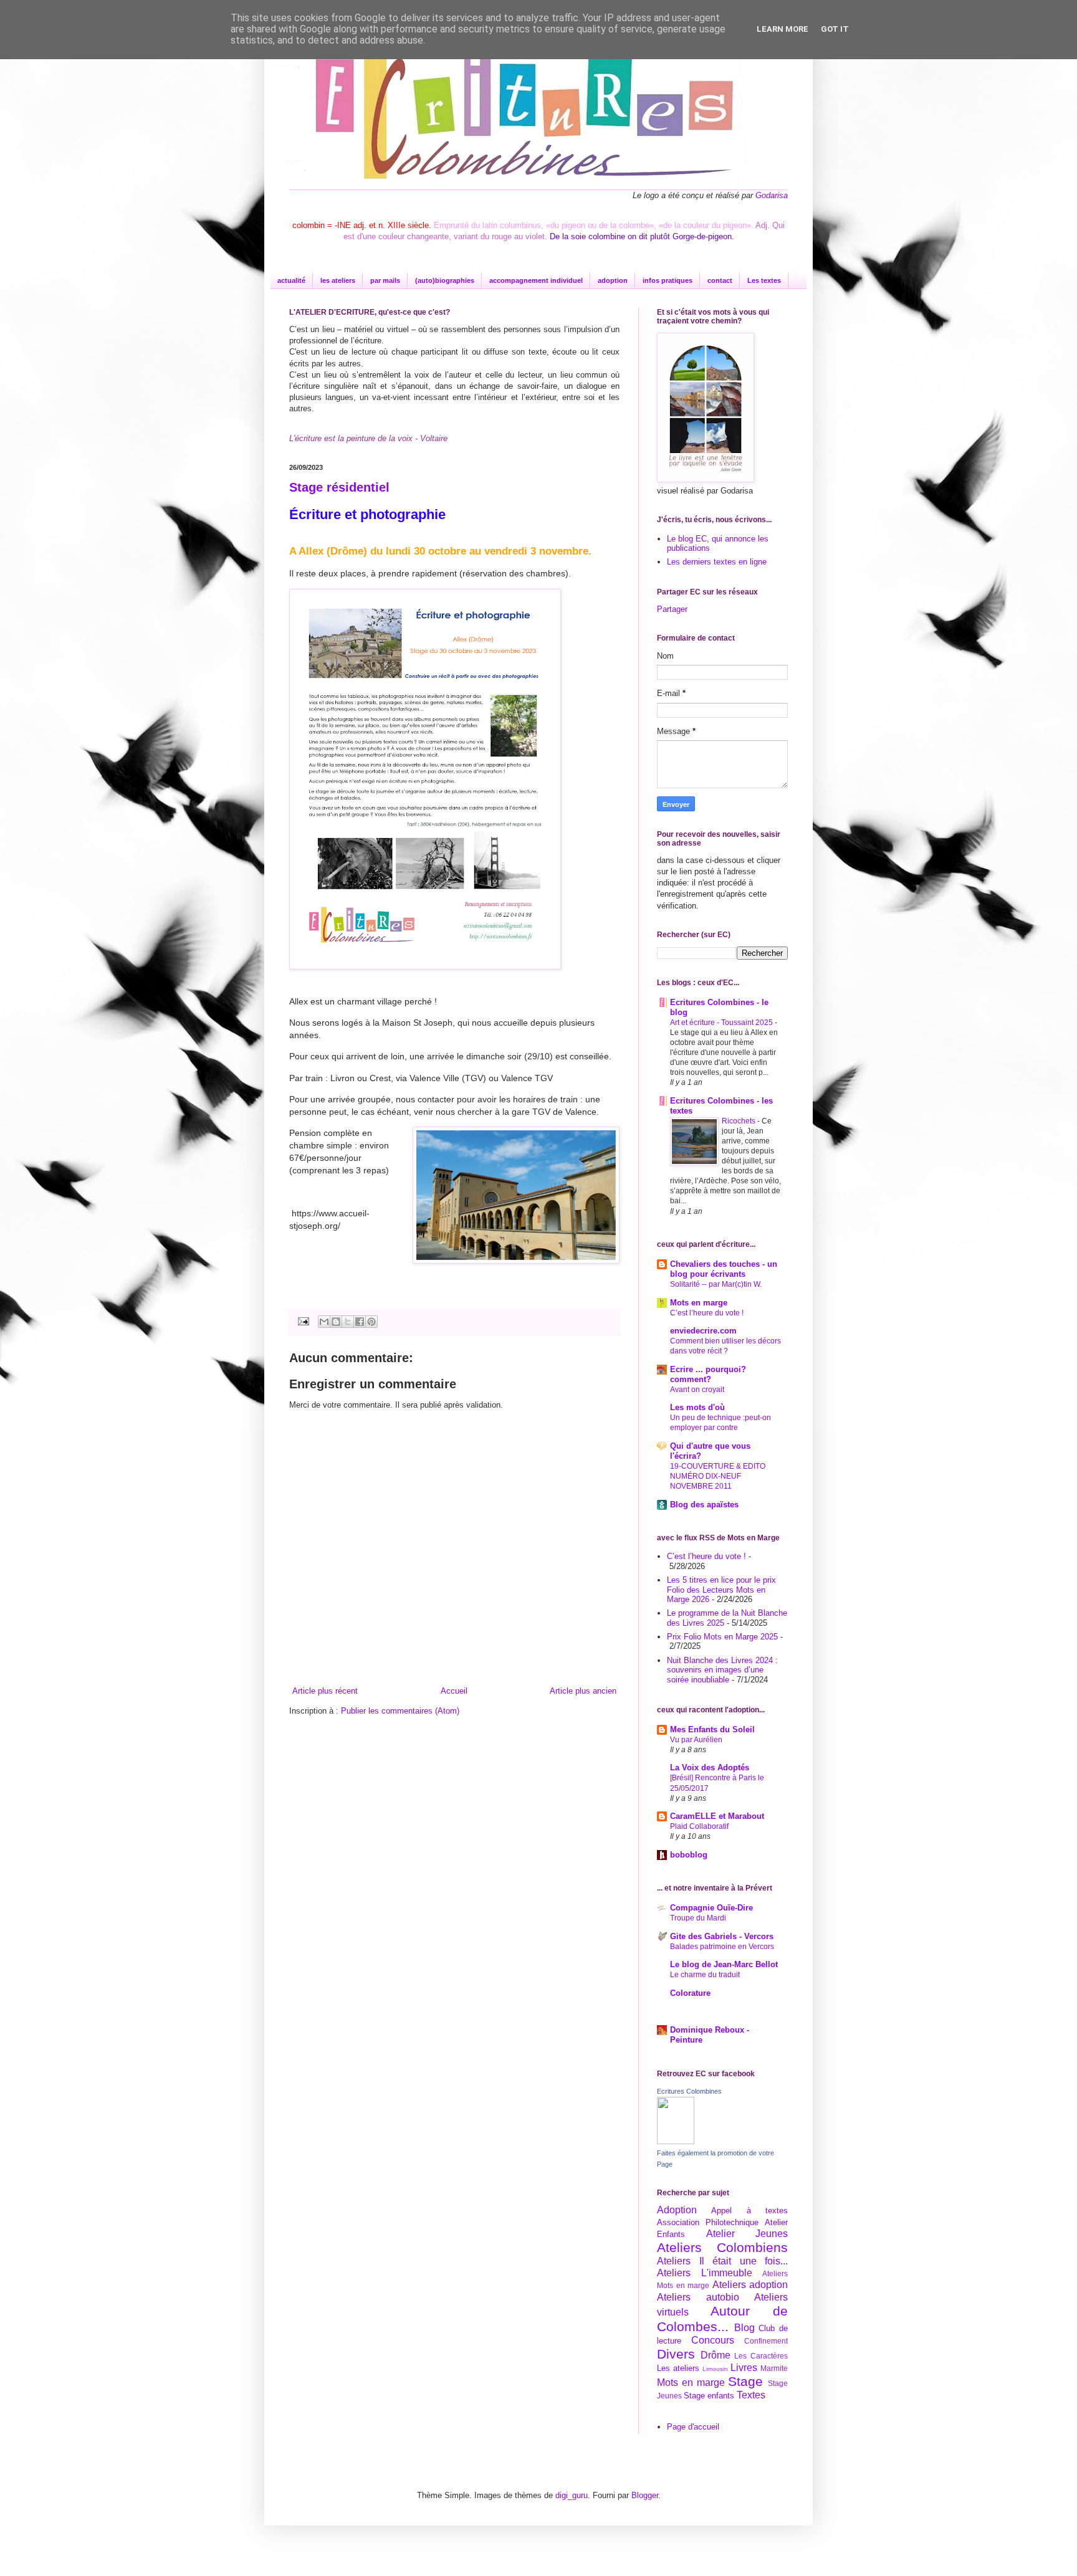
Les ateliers (678, 2368)
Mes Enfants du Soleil (712, 1729)
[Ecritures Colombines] (676, 2141)
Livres (744, 2368)
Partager (672, 609)
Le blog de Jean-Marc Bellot (724, 1964)
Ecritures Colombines (689, 2091)
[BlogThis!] (336, 1322)
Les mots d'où (697, 1407)
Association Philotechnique (708, 2222)
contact (720, 280)
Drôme (716, 2355)
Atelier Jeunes (747, 2234)
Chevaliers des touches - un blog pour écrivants (724, 1269)
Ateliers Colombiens (722, 2247)
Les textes (764, 280)
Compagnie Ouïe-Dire (711, 1908)
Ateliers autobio (698, 2297)
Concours (713, 2340)
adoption (613, 280)
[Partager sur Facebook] (360, 1322)
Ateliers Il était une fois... (722, 2261)
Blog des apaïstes (704, 1505)
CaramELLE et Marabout (717, 1816)
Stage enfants (709, 2396)
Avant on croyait (697, 1390)
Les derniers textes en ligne (717, 562)
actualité (291, 280)
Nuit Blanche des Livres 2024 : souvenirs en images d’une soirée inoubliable (722, 1670)
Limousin (715, 2369)
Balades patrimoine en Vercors (722, 1947)
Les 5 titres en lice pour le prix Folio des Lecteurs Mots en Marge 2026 (721, 1590)
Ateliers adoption (750, 2285)
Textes (751, 2395)
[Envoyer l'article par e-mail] (303, 1321)
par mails (385, 280)
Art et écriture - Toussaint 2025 (722, 1023)
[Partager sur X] (348, 1322)
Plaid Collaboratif (699, 1826)
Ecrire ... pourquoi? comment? (708, 1374)
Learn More (783, 29)
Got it (835, 29)
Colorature (690, 1993)
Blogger (645, 2495)
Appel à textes (749, 2211)
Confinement (766, 2341)
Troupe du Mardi (698, 1918)
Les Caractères (761, 2356)
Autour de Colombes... (722, 2319)
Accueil (454, 1691)
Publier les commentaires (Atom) (400, 1711)
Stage (745, 2381)
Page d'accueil (693, 2427)
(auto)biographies (445, 280)
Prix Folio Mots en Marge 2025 (722, 1637)
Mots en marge (699, 1303)
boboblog (689, 1855)
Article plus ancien (583, 1691)
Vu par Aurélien (696, 1740)
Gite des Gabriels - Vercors (722, 1936)
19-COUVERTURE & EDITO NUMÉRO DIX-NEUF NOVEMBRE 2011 (718, 1476)
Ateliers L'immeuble (705, 2273)
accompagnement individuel (536, 280)
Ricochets (740, 1121)
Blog (744, 2328)
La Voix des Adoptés (710, 1767)
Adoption (677, 2210)
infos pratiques (668, 280)
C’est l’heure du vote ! (707, 1313)
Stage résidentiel (339, 487)
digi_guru (572, 2495)
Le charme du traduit (705, 1975)
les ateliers (338, 280)
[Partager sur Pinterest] (371, 1322)
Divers (676, 2354)
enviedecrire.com (703, 1331)
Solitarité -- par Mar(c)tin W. (716, 1284)
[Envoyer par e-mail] (324, 1322)
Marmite (774, 2368)
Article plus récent (325, 1691)
